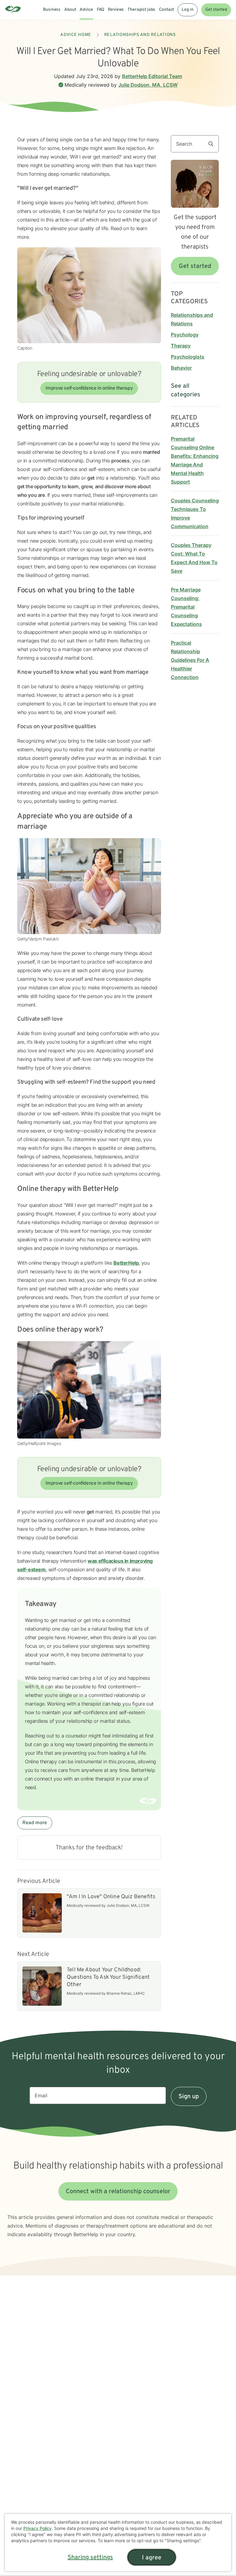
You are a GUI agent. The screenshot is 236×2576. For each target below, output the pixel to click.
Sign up (189, 2097)
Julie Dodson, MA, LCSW (148, 85)
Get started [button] (195, 266)
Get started (216, 10)
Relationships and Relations (140, 35)
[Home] (13, 10)
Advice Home (76, 35)
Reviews (116, 10)
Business (52, 10)
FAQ (101, 10)
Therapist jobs (141, 10)
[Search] (213, 144)
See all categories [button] (186, 391)
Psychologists (188, 357)
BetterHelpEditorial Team (152, 76)
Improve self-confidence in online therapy (89, 388)
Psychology (185, 335)
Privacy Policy (37, 2528)
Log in (187, 10)
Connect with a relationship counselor (118, 2192)
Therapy (181, 346)
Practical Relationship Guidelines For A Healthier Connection (190, 660)
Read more (35, 1823)
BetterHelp (126, 1263)
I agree (152, 2558)
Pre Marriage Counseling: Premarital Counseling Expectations (186, 607)
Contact (166, 10)
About (70, 10)
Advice (86, 10)
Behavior (181, 368)
